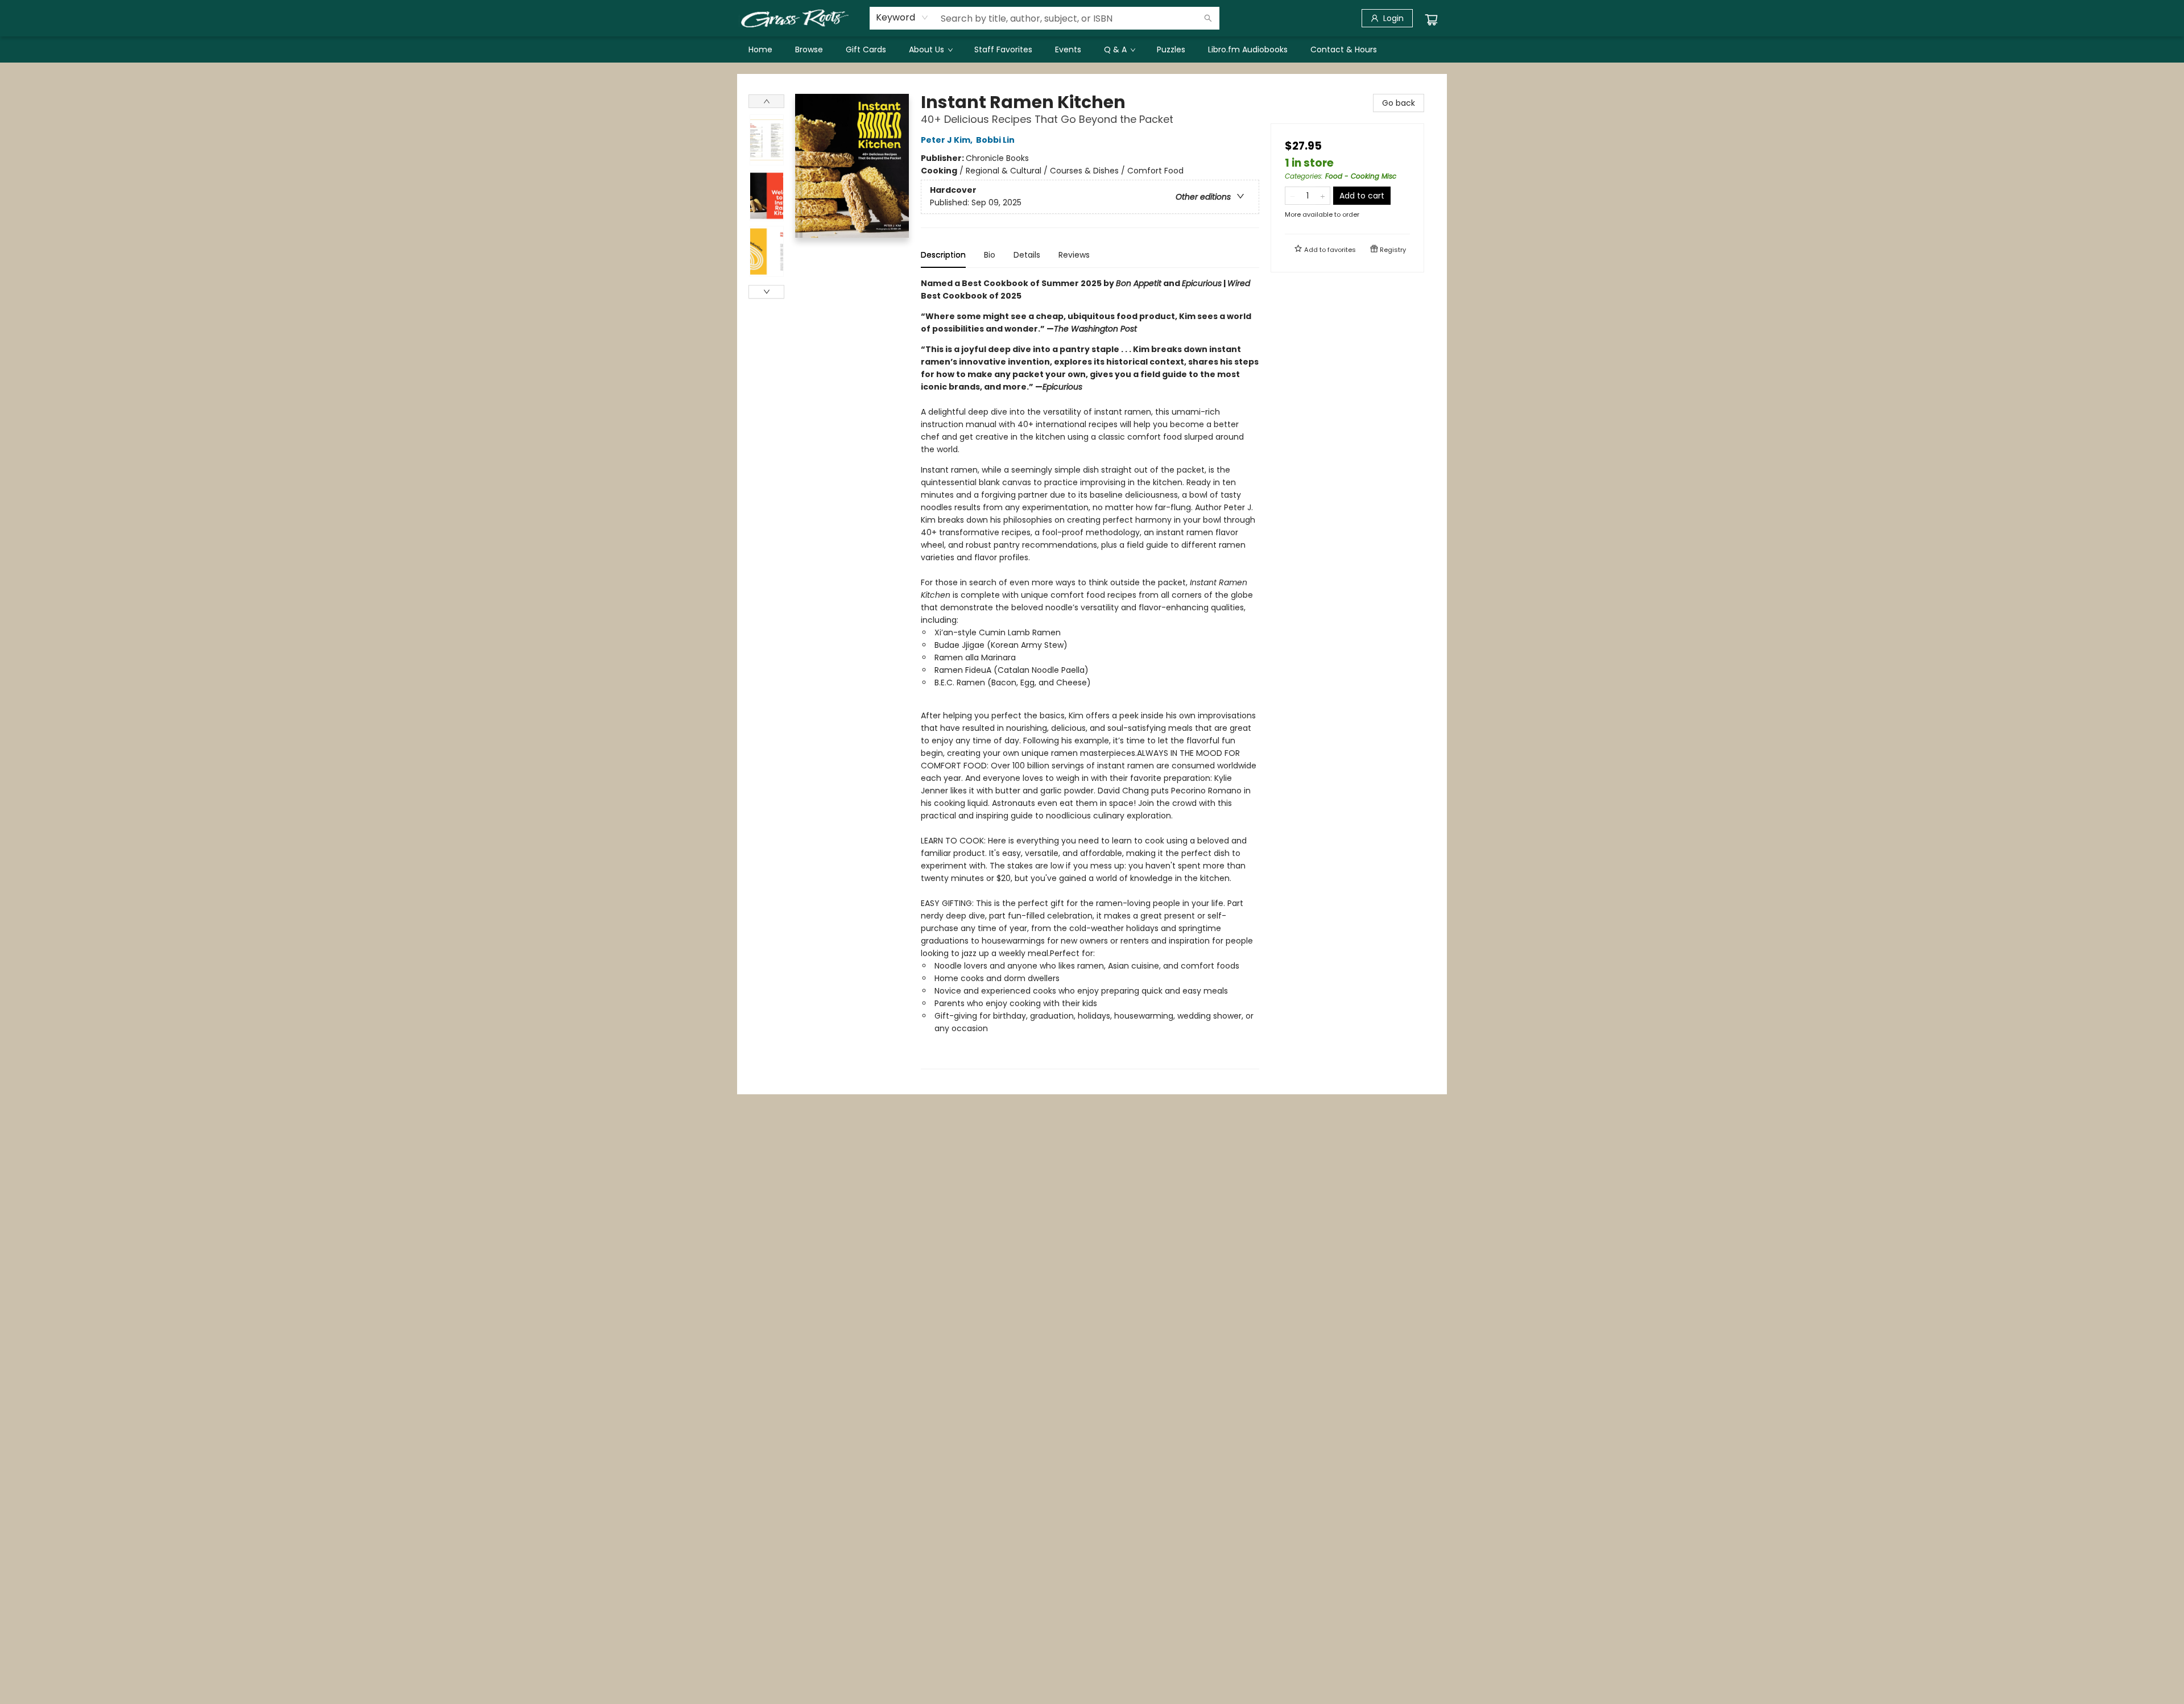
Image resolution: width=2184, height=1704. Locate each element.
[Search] (1208, 18)
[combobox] (902, 18)
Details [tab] (1027, 255)
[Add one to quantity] (1323, 196)
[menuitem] (760, 49)
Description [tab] (943, 255)
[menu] (1092, 49)
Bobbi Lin (995, 140)
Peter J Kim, (948, 140)
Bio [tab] (990, 255)
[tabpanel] (1090, 673)
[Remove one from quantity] (1292, 196)
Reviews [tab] (1074, 255)
